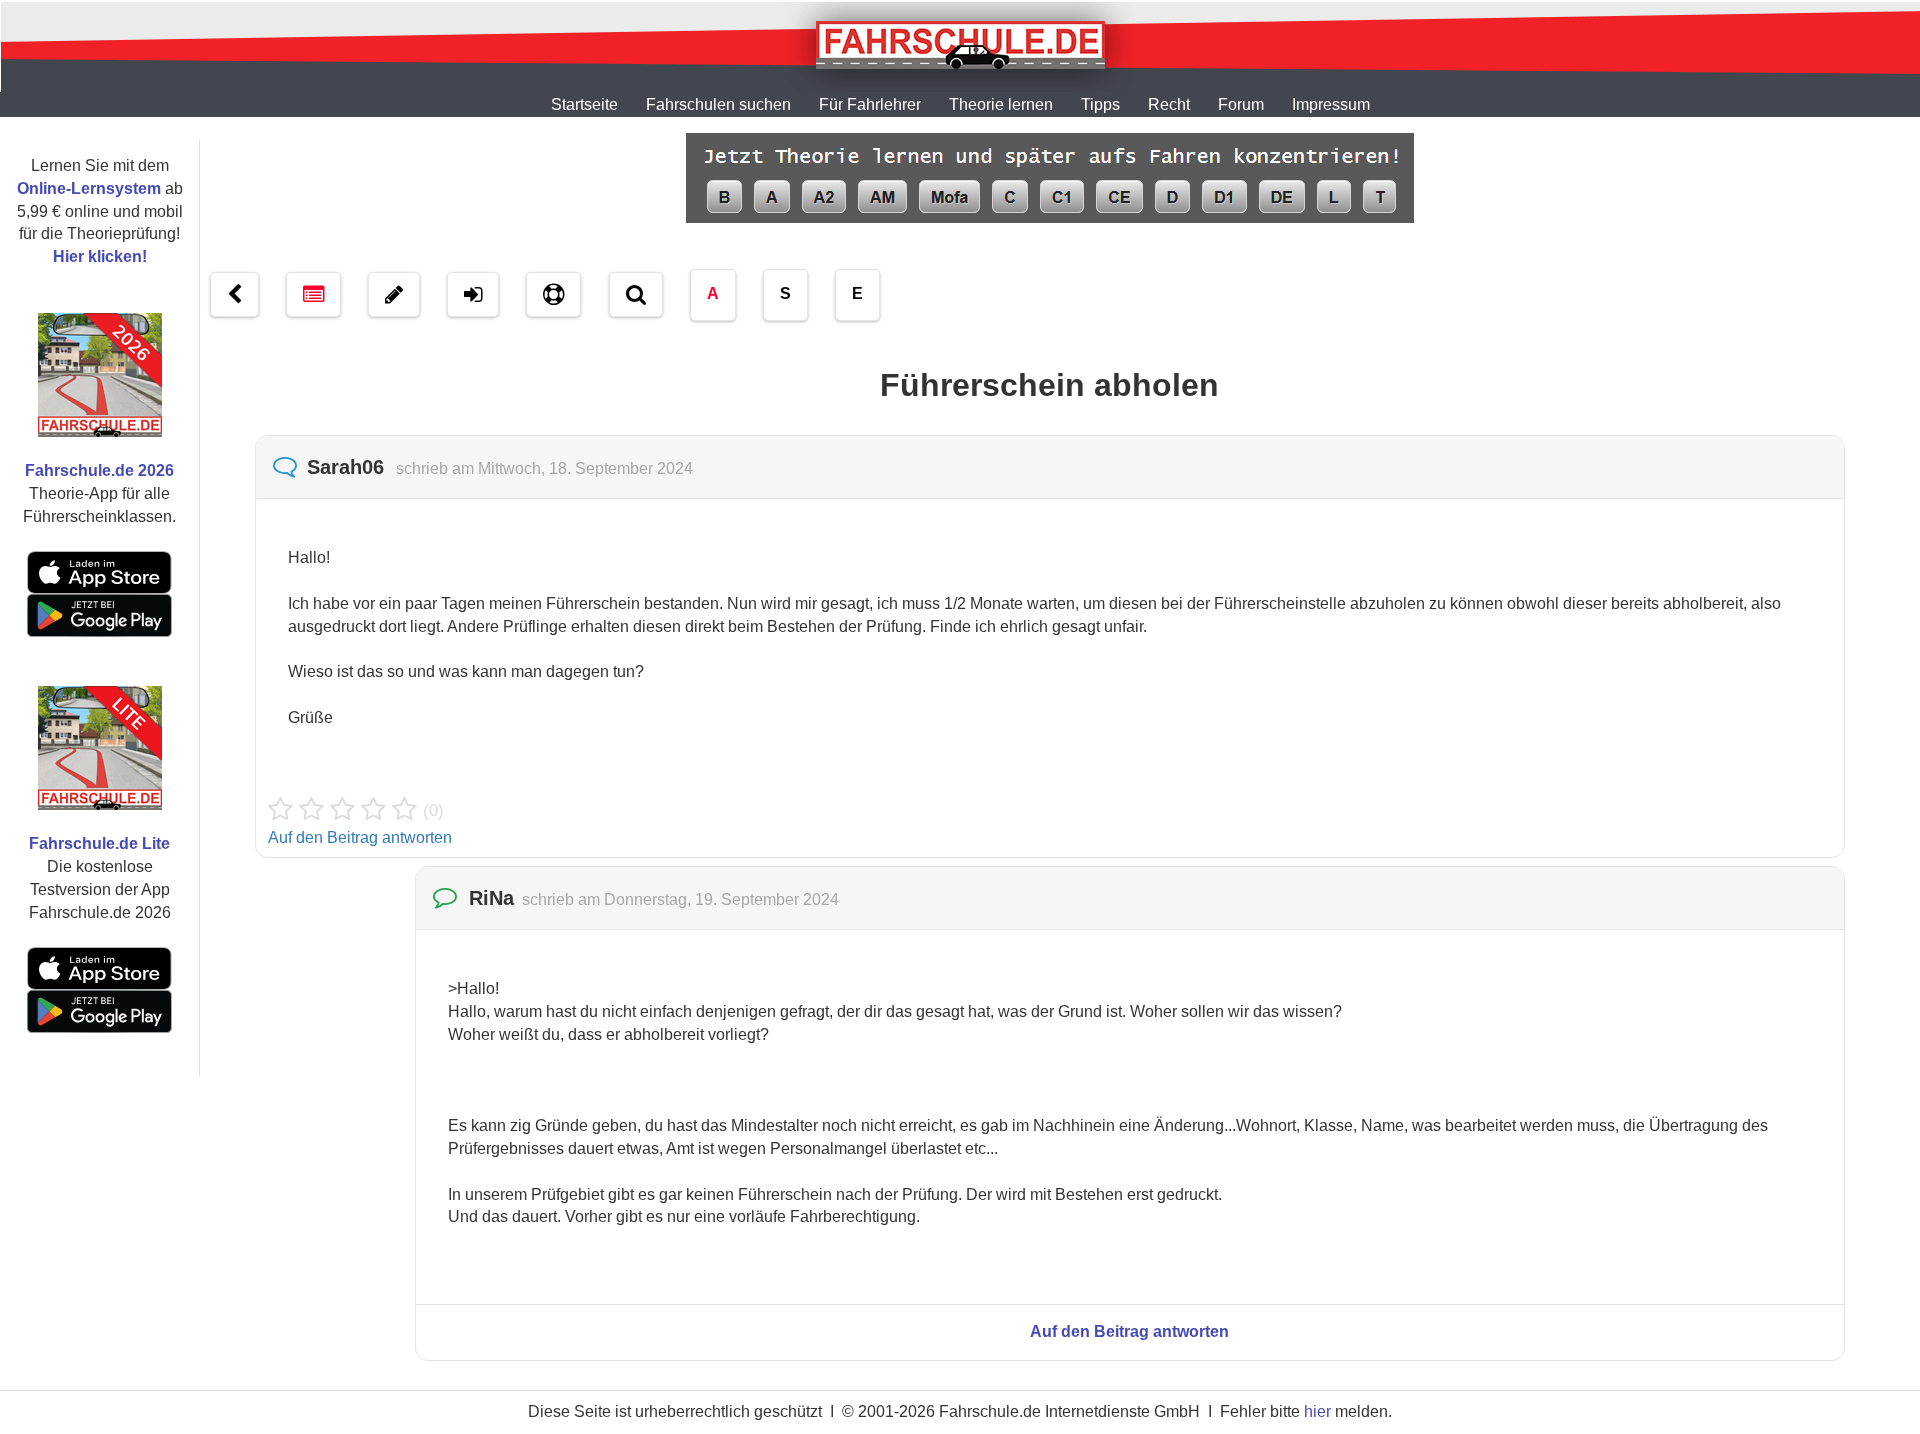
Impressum (1331, 104)
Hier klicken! (100, 256)
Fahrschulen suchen (718, 104)
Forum (1241, 104)
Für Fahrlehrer (870, 104)
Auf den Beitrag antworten (360, 837)
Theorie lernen (1001, 104)
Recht (1169, 104)
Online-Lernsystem (89, 188)
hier (1317, 1411)
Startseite (584, 104)
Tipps (1100, 104)
